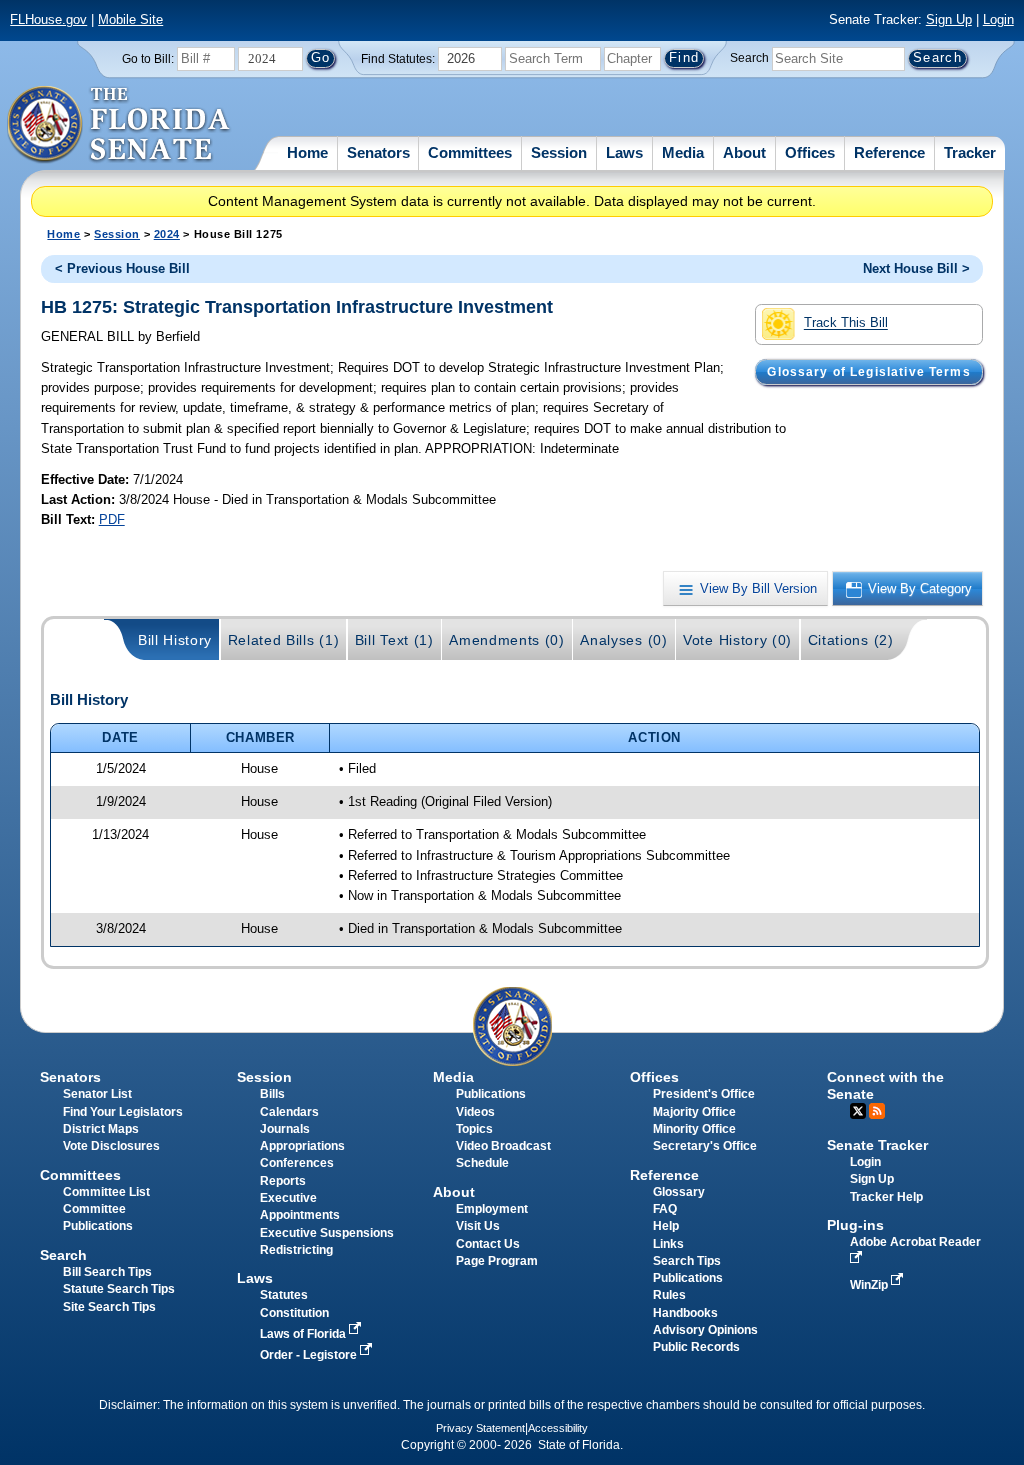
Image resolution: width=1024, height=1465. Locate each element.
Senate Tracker (877, 1145)
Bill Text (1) (394, 640)
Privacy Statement (480, 1428)
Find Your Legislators (123, 1112)
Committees (470, 152)
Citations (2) (851, 640)
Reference (889, 152)
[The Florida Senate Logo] (119, 125)
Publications (491, 1094)
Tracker (970, 152)
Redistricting (296, 1250)
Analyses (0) (623, 640)
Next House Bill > (916, 268)
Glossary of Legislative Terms (868, 372)
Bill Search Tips (107, 1272)
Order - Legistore (310, 1355)
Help (666, 1226)
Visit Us (478, 1226)
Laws (624, 152)
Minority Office (694, 1129)
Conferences (297, 1163)
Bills (272, 1094)
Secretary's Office (705, 1146)
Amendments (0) (507, 640)
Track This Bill (846, 323)
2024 (167, 234)
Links (668, 1244)
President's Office (704, 1094)
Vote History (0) (737, 640)
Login (998, 19)
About (744, 152)
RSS (877, 1111)
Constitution (294, 1313)
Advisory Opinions (705, 1330)
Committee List (106, 1192)
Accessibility (558, 1428)
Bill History (175, 640)
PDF (112, 519)
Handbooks (685, 1313)
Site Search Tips (109, 1307)
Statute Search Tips (119, 1289)
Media (683, 152)
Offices (810, 152)
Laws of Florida (304, 1334)
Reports (283, 1181)
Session (559, 152)
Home (307, 152)
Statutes (284, 1295)
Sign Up (949, 19)
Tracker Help (886, 1197)
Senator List (97, 1094)
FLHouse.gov (48, 19)
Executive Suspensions (327, 1233)
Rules (669, 1295)
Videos (475, 1112)
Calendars (289, 1112)
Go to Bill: (148, 59)
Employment (492, 1209)
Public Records (696, 1347)
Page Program (497, 1261)
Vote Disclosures (111, 1146)
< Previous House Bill (122, 268)
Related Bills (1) (284, 640)
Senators (378, 152)
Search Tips (687, 1261)
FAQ (665, 1209)
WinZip (870, 1285)
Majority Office (694, 1112)
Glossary (679, 1192)
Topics (474, 1129)
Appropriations (302, 1146)
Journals (285, 1129)
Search (749, 58)
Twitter (858, 1111)
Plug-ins (855, 1225)
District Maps (101, 1129)
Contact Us (488, 1244)
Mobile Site (130, 19)
